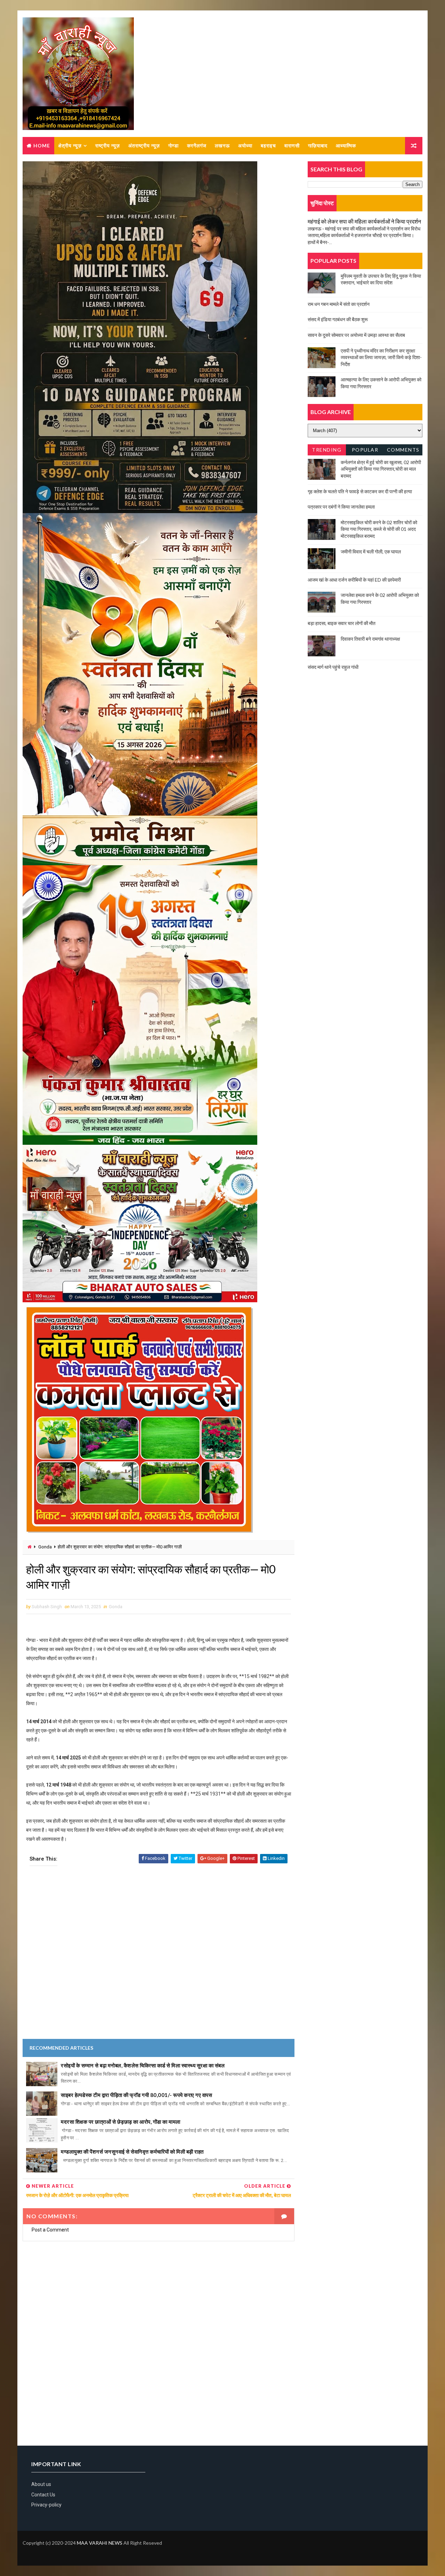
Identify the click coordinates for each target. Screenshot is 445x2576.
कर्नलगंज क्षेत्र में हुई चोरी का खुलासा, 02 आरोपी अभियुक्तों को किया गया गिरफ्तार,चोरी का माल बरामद (381, 469)
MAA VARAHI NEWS (100, 2543)
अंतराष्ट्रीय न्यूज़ (144, 145)
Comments (403, 450)
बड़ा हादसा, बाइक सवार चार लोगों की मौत (342, 623)
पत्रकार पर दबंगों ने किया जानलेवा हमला (341, 507)
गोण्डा (173, 145)
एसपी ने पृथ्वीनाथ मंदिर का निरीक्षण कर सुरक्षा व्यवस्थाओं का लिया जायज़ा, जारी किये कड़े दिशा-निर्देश (381, 357)
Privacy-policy (46, 2505)
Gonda (45, 1547)
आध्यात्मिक (346, 145)
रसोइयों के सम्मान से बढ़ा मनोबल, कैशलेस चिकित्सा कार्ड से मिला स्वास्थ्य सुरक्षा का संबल (143, 2065)
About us (41, 2484)
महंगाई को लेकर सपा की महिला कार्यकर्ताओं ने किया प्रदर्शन (364, 221)
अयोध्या (245, 145)
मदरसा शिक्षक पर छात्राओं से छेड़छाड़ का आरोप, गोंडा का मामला (121, 2122)
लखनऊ (222, 145)
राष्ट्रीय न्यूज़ (108, 145)
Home (42, 145)
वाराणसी (292, 145)
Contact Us (43, 2495)
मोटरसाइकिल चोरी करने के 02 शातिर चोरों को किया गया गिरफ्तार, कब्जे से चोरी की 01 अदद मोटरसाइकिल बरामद (379, 529)
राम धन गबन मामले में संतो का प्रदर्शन (339, 304)
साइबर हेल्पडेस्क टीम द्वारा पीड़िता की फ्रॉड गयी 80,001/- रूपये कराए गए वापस (136, 2095)
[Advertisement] (159, 1957)
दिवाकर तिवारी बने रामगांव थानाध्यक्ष (370, 639)
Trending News (327, 451)
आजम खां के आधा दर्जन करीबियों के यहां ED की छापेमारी (354, 580)
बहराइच (268, 145)
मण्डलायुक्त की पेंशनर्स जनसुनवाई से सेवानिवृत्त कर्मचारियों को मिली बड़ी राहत (132, 2152)
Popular (365, 450)
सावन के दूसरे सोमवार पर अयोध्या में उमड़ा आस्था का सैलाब (356, 335)
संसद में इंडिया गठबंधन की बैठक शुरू (338, 319)
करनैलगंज (197, 145)
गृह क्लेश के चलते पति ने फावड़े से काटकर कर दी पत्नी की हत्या (360, 491)
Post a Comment (50, 2230)
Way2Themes (28, 2553)
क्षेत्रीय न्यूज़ (70, 145)
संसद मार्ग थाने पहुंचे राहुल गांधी (333, 667)
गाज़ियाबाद (318, 145)
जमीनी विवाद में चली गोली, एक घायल (371, 552)
